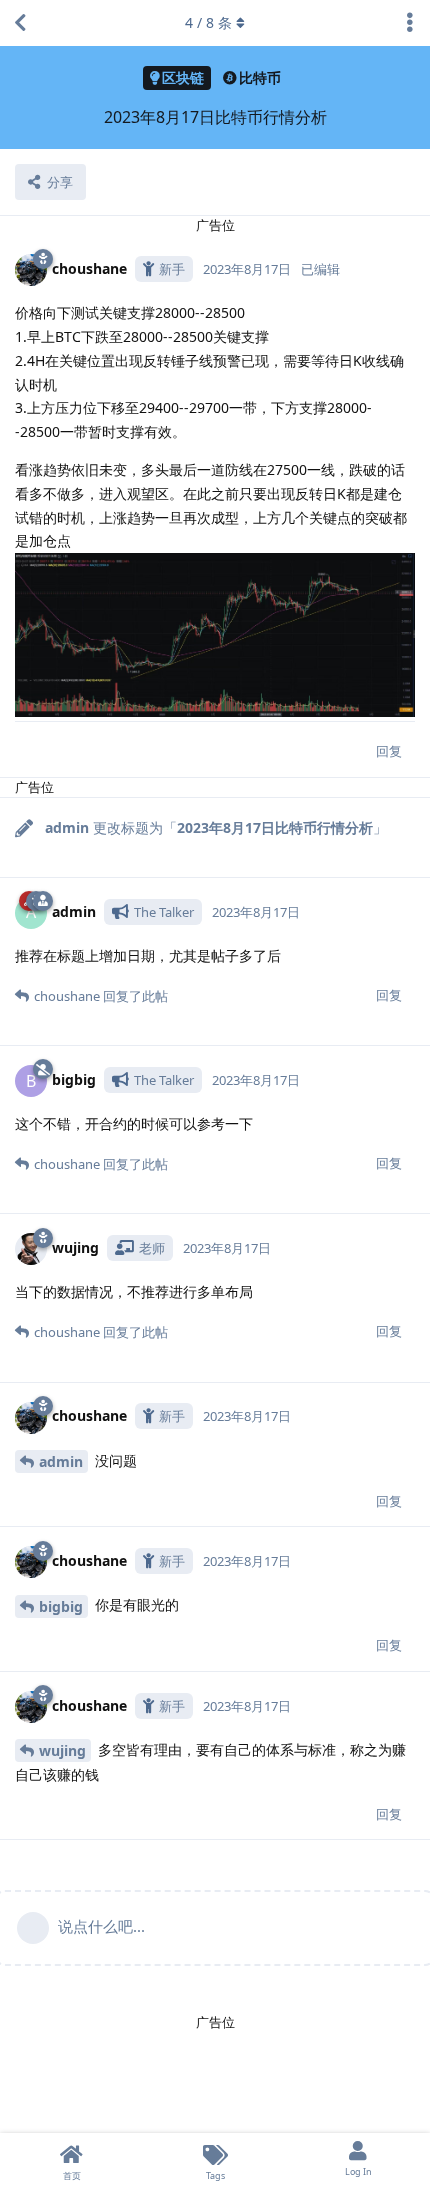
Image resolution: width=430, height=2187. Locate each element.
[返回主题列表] (20, 23)
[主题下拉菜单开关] (410, 23)
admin (61, 1461)
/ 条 (208, 22)
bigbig (61, 1606)
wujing (62, 1750)
